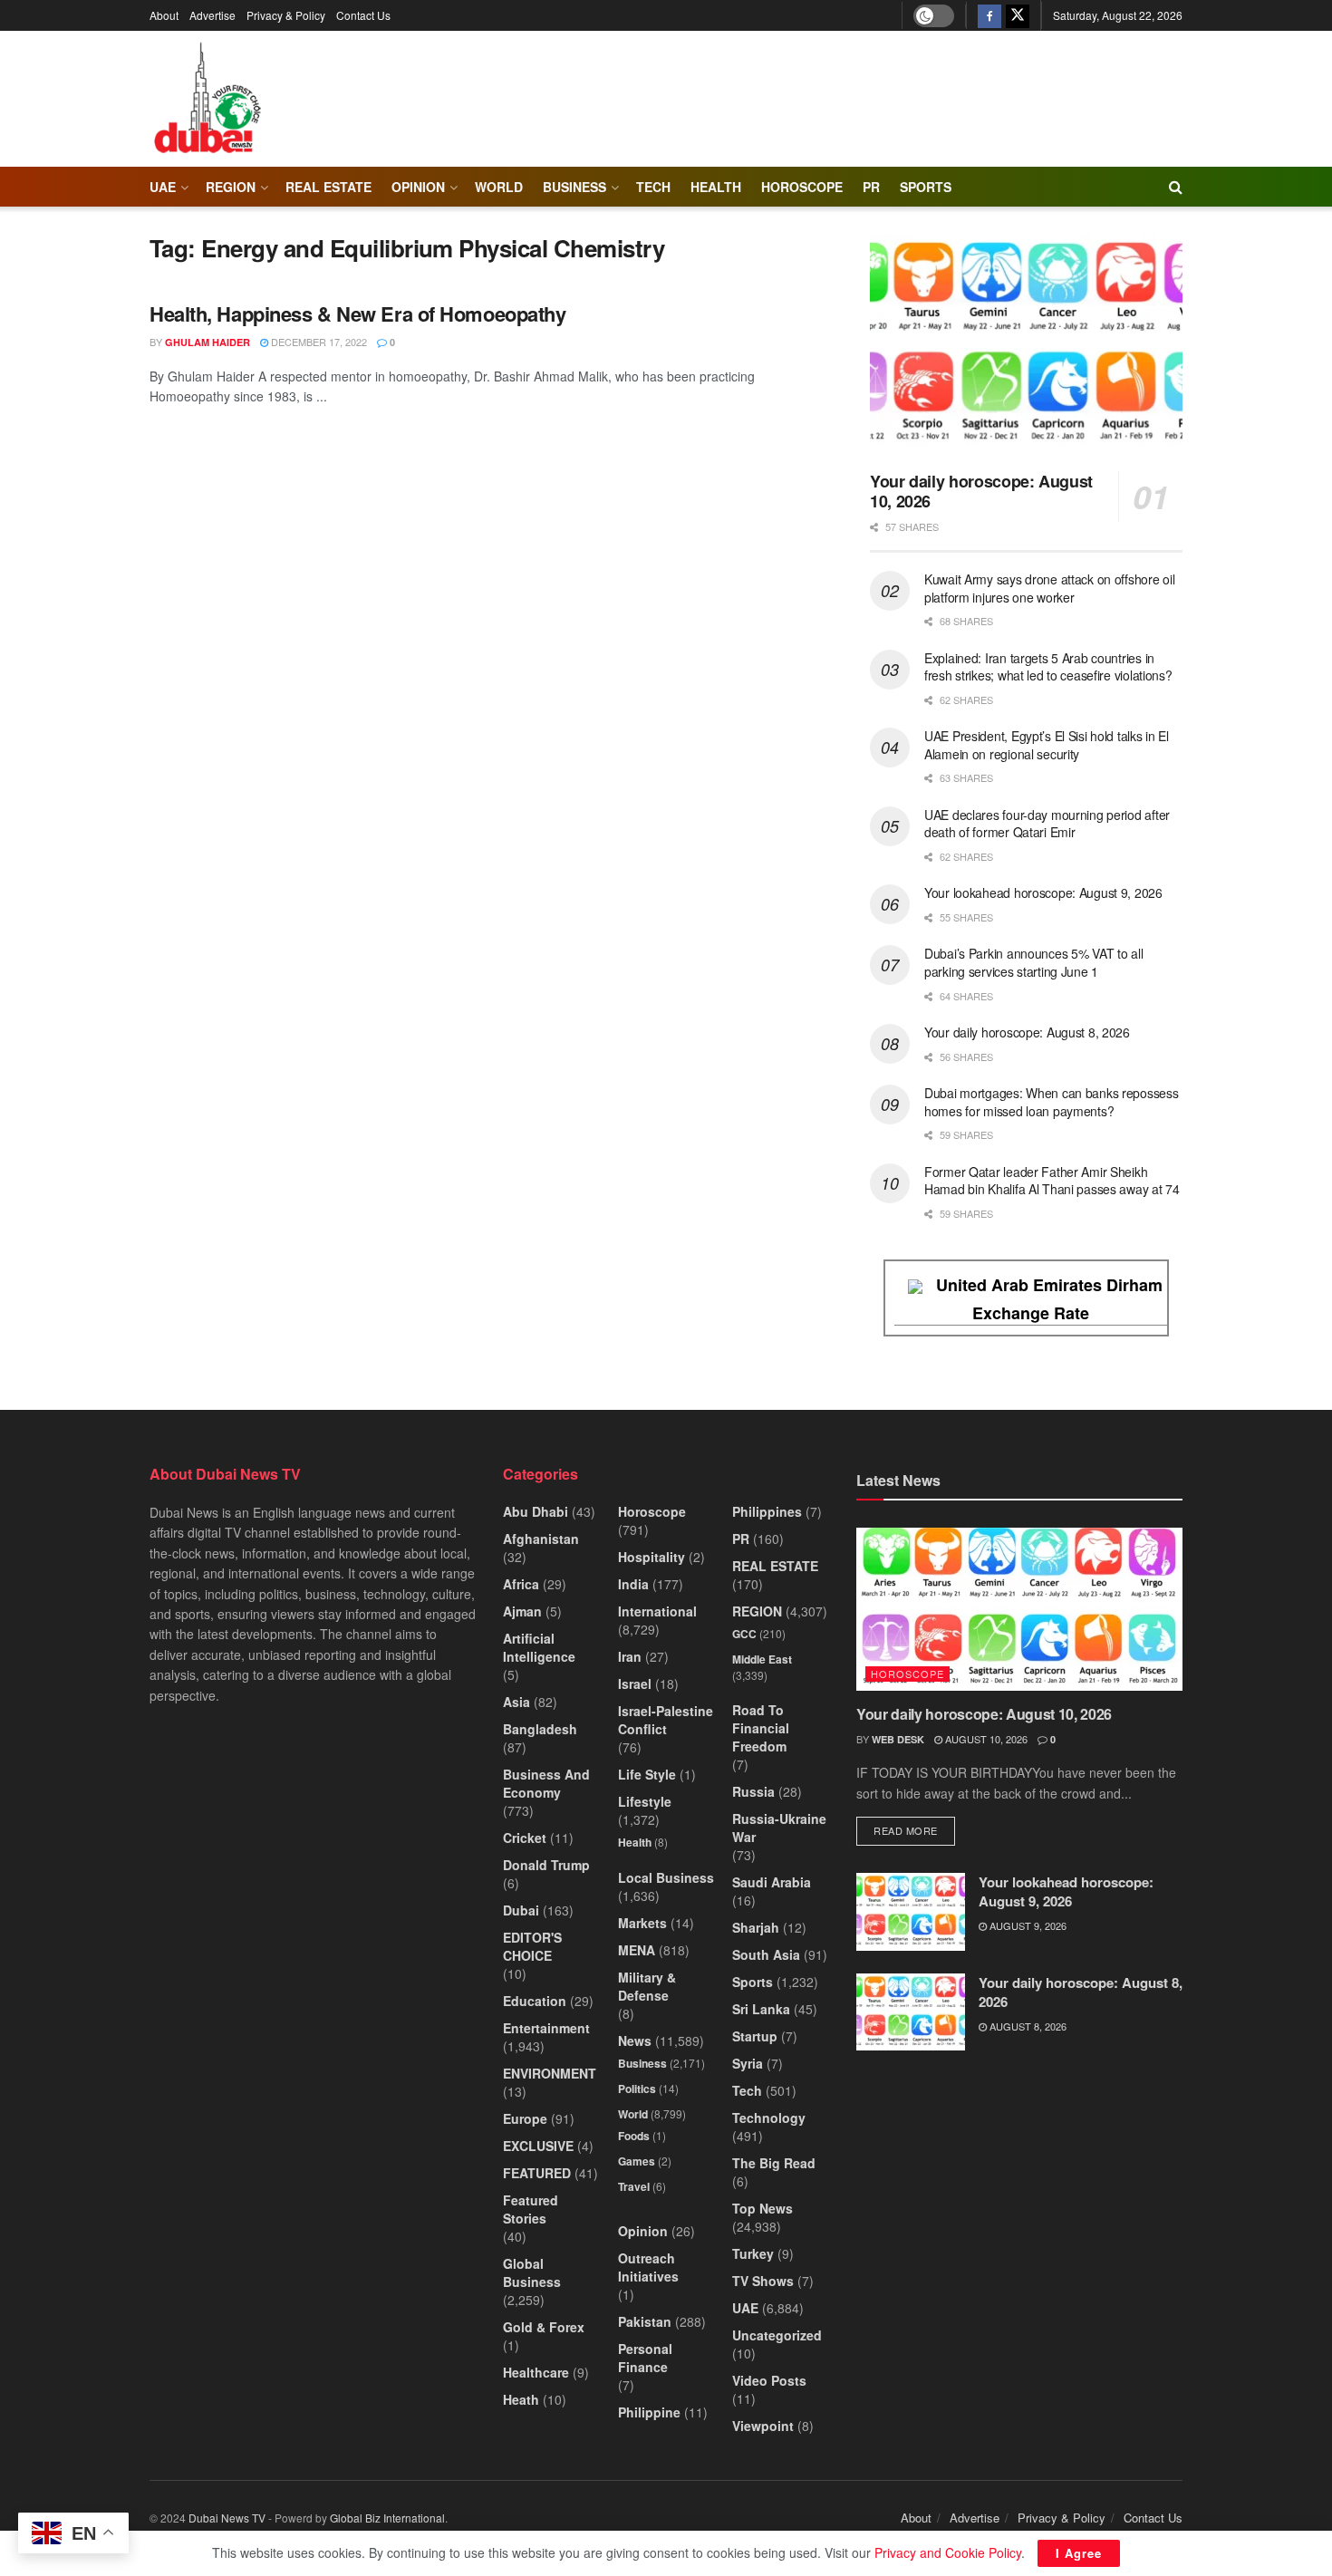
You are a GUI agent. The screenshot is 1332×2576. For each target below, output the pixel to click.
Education (535, 2001)
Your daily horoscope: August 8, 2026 (1027, 1032)
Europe (525, 2118)
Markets (642, 1923)
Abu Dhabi (536, 1511)
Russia (753, 1791)
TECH (653, 187)
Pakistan (645, 2321)
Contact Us (363, 15)
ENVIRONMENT (550, 2073)
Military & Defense (647, 1986)
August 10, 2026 (985, 1739)
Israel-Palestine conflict (666, 1720)
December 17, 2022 (318, 342)
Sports (926, 187)
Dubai (521, 1910)
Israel (635, 1684)
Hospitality (652, 1557)
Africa (521, 1584)
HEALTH (716, 187)
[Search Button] (1176, 187)
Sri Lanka (761, 2009)
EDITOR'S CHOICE (532, 1946)
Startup (755, 2036)
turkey (753, 2253)
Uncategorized (777, 2335)
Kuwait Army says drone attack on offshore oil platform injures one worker (1049, 588)
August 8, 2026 (1027, 2026)
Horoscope (802, 187)
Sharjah (756, 1927)
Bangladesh (540, 1729)
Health (635, 1842)
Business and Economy (546, 1783)
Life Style (647, 1774)
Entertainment (546, 2028)
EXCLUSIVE (538, 2146)
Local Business (666, 1877)
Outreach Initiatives (648, 2267)
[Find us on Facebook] (989, 15)
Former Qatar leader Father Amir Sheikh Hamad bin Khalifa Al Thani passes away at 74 (1052, 1181)
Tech (747, 2090)
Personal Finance (645, 2358)
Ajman (522, 1611)
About (164, 15)
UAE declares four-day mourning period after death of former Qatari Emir (1047, 824)
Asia (516, 1702)
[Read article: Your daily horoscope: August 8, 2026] (911, 2012)
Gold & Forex (544, 2327)
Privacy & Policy (286, 15)
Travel (634, 2186)
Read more (914, 1830)
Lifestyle (645, 1801)
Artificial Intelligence (539, 1647)
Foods (634, 2136)
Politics (637, 2089)
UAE (163, 187)
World (499, 187)
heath (521, 2399)
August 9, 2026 (1027, 1925)
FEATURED (537, 2173)
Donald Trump (546, 1865)
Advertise (212, 15)
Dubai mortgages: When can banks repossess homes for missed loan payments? (1052, 1102)
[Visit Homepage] (207, 99)
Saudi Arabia (772, 1882)
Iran (630, 1656)
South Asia (766, 1954)
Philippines (767, 1511)
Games (637, 2161)
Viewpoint (763, 2426)
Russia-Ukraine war (779, 1828)
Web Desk (898, 1739)
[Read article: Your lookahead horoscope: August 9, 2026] (911, 1912)
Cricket (525, 1838)
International (657, 1611)
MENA (637, 1950)
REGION (231, 187)
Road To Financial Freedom (761, 1728)
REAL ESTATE (328, 187)
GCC (744, 1634)
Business (574, 187)
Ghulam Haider (208, 342)
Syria (748, 2063)
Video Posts (769, 2380)
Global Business (532, 2272)
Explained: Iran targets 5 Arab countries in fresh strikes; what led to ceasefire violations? (1048, 667)
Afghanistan (541, 1539)
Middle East (762, 1659)
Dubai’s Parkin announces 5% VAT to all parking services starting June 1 (1033, 962)
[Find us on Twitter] (1018, 15)
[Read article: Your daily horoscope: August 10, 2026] (1026, 346)
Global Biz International (387, 2518)
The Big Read (774, 2163)
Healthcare (536, 2372)
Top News (763, 2208)
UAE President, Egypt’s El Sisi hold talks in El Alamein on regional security (1047, 745)
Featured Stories (531, 2209)
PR (871, 187)
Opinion (418, 187)
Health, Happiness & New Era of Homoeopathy (358, 314)
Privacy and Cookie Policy (948, 2552)
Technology (769, 2118)
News (635, 2041)
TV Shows (763, 2281)
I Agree (1079, 2553)
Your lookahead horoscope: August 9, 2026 (1043, 892)
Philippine (649, 2412)
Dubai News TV (227, 2518)
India (633, 1584)
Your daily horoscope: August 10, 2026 (981, 492)
